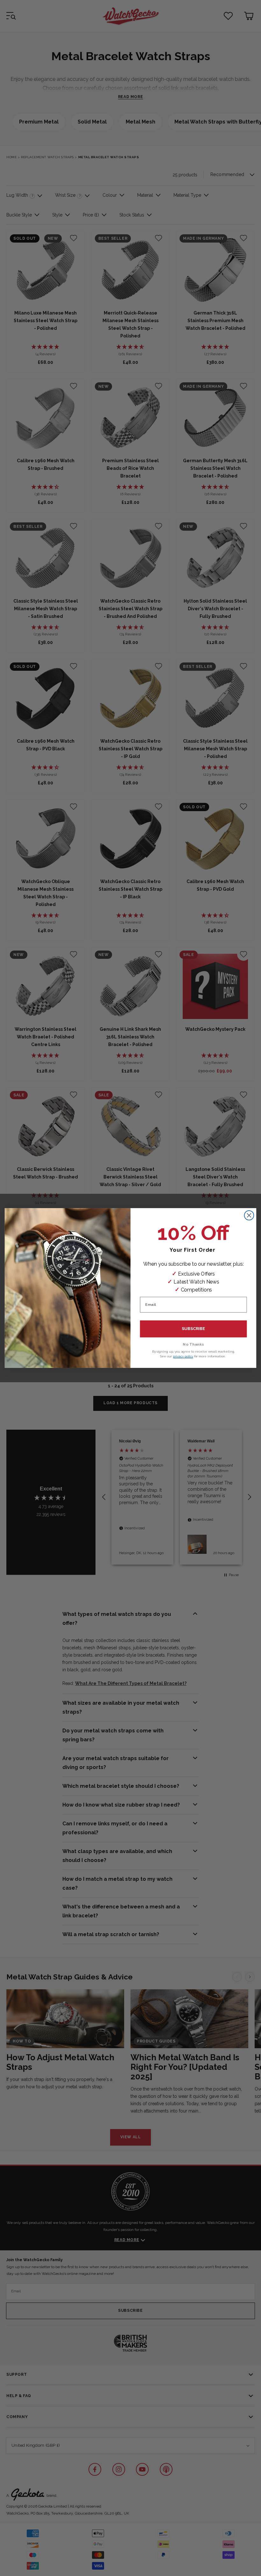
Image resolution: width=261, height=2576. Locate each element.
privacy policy (183, 1356)
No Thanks (193, 1344)
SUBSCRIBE (193, 1329)
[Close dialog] (249, 1215)
